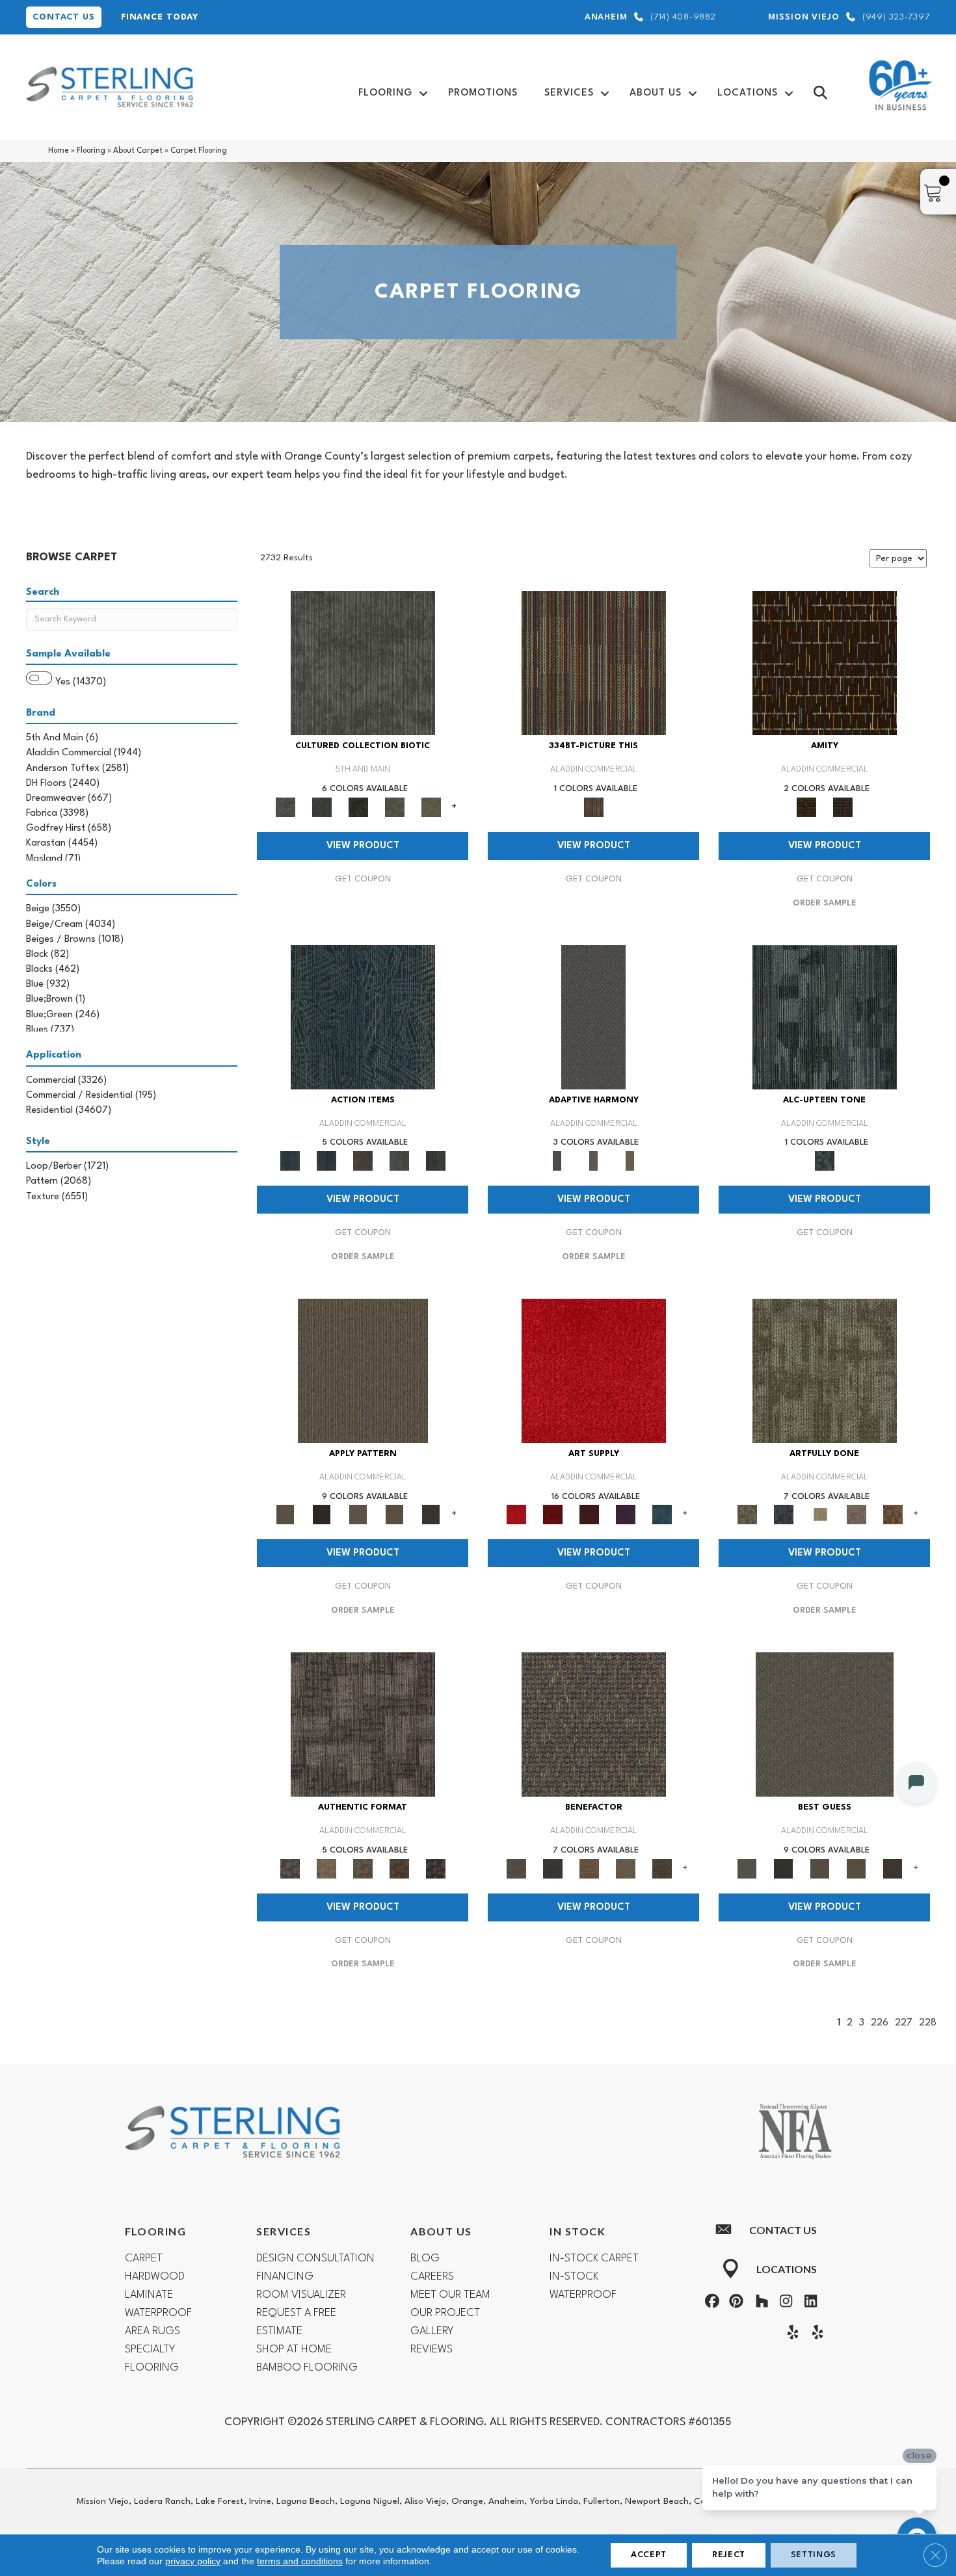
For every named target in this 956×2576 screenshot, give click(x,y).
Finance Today (160, 17)
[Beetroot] (589, 1515)
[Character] (322, 807)
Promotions (483, 93)
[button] (423, 93)
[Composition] (395, 807)
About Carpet (138, 151)
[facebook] (710, 2303)
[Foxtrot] (825, 1017)
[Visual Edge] (363, 1724)
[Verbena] (626, 1515)
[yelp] (790, 2334)
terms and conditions (300, 2561)
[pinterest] (735, 2303)
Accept (649, 2555)
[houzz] (759, 2303)
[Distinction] (431, 807)
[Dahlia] (553, 1515)
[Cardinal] (594, 1371)
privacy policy (193, 2561)
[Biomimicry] (363, 663)
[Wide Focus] (553, 1868)
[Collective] (358, 807)
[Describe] (358, 1515)
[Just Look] (662, 1868)
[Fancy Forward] (594, 1724)
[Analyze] (322, 1515)
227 (904, 2023)
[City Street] (436, 1161)
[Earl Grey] (399, 1161)
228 (928, 2023)
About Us (656, 93)
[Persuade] (395, 1515)
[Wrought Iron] (594, 1161)
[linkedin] (808, 2303)
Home (59, 151)
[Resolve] (363, 1371)
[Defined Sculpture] (326, 1868)
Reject (729, 2555)
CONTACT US (64, 17)
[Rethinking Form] (399, 1868)
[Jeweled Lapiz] (593, 1017)
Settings (814, 2555)
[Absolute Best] (626, 1868)
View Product (363, 846)
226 (880, 2023)
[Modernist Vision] (820, 1515)
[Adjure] (431, 1515)
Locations (748, 93)
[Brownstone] (363, 1161)
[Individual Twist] (363, 1868)
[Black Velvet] (843, 807)
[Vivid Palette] (893, 1515)
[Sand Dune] (630, 1161)
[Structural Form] (436, 1868)
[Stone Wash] (662, 1515)
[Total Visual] (589, 1868)
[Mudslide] (594, 663)
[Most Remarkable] (784, 1515)
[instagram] (784, 2303)
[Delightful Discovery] (825, 1371)
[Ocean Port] (326, 1161)
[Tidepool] (363, 1017)
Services (569, 93)
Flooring (385, 93)
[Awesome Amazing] (856, 1515)
